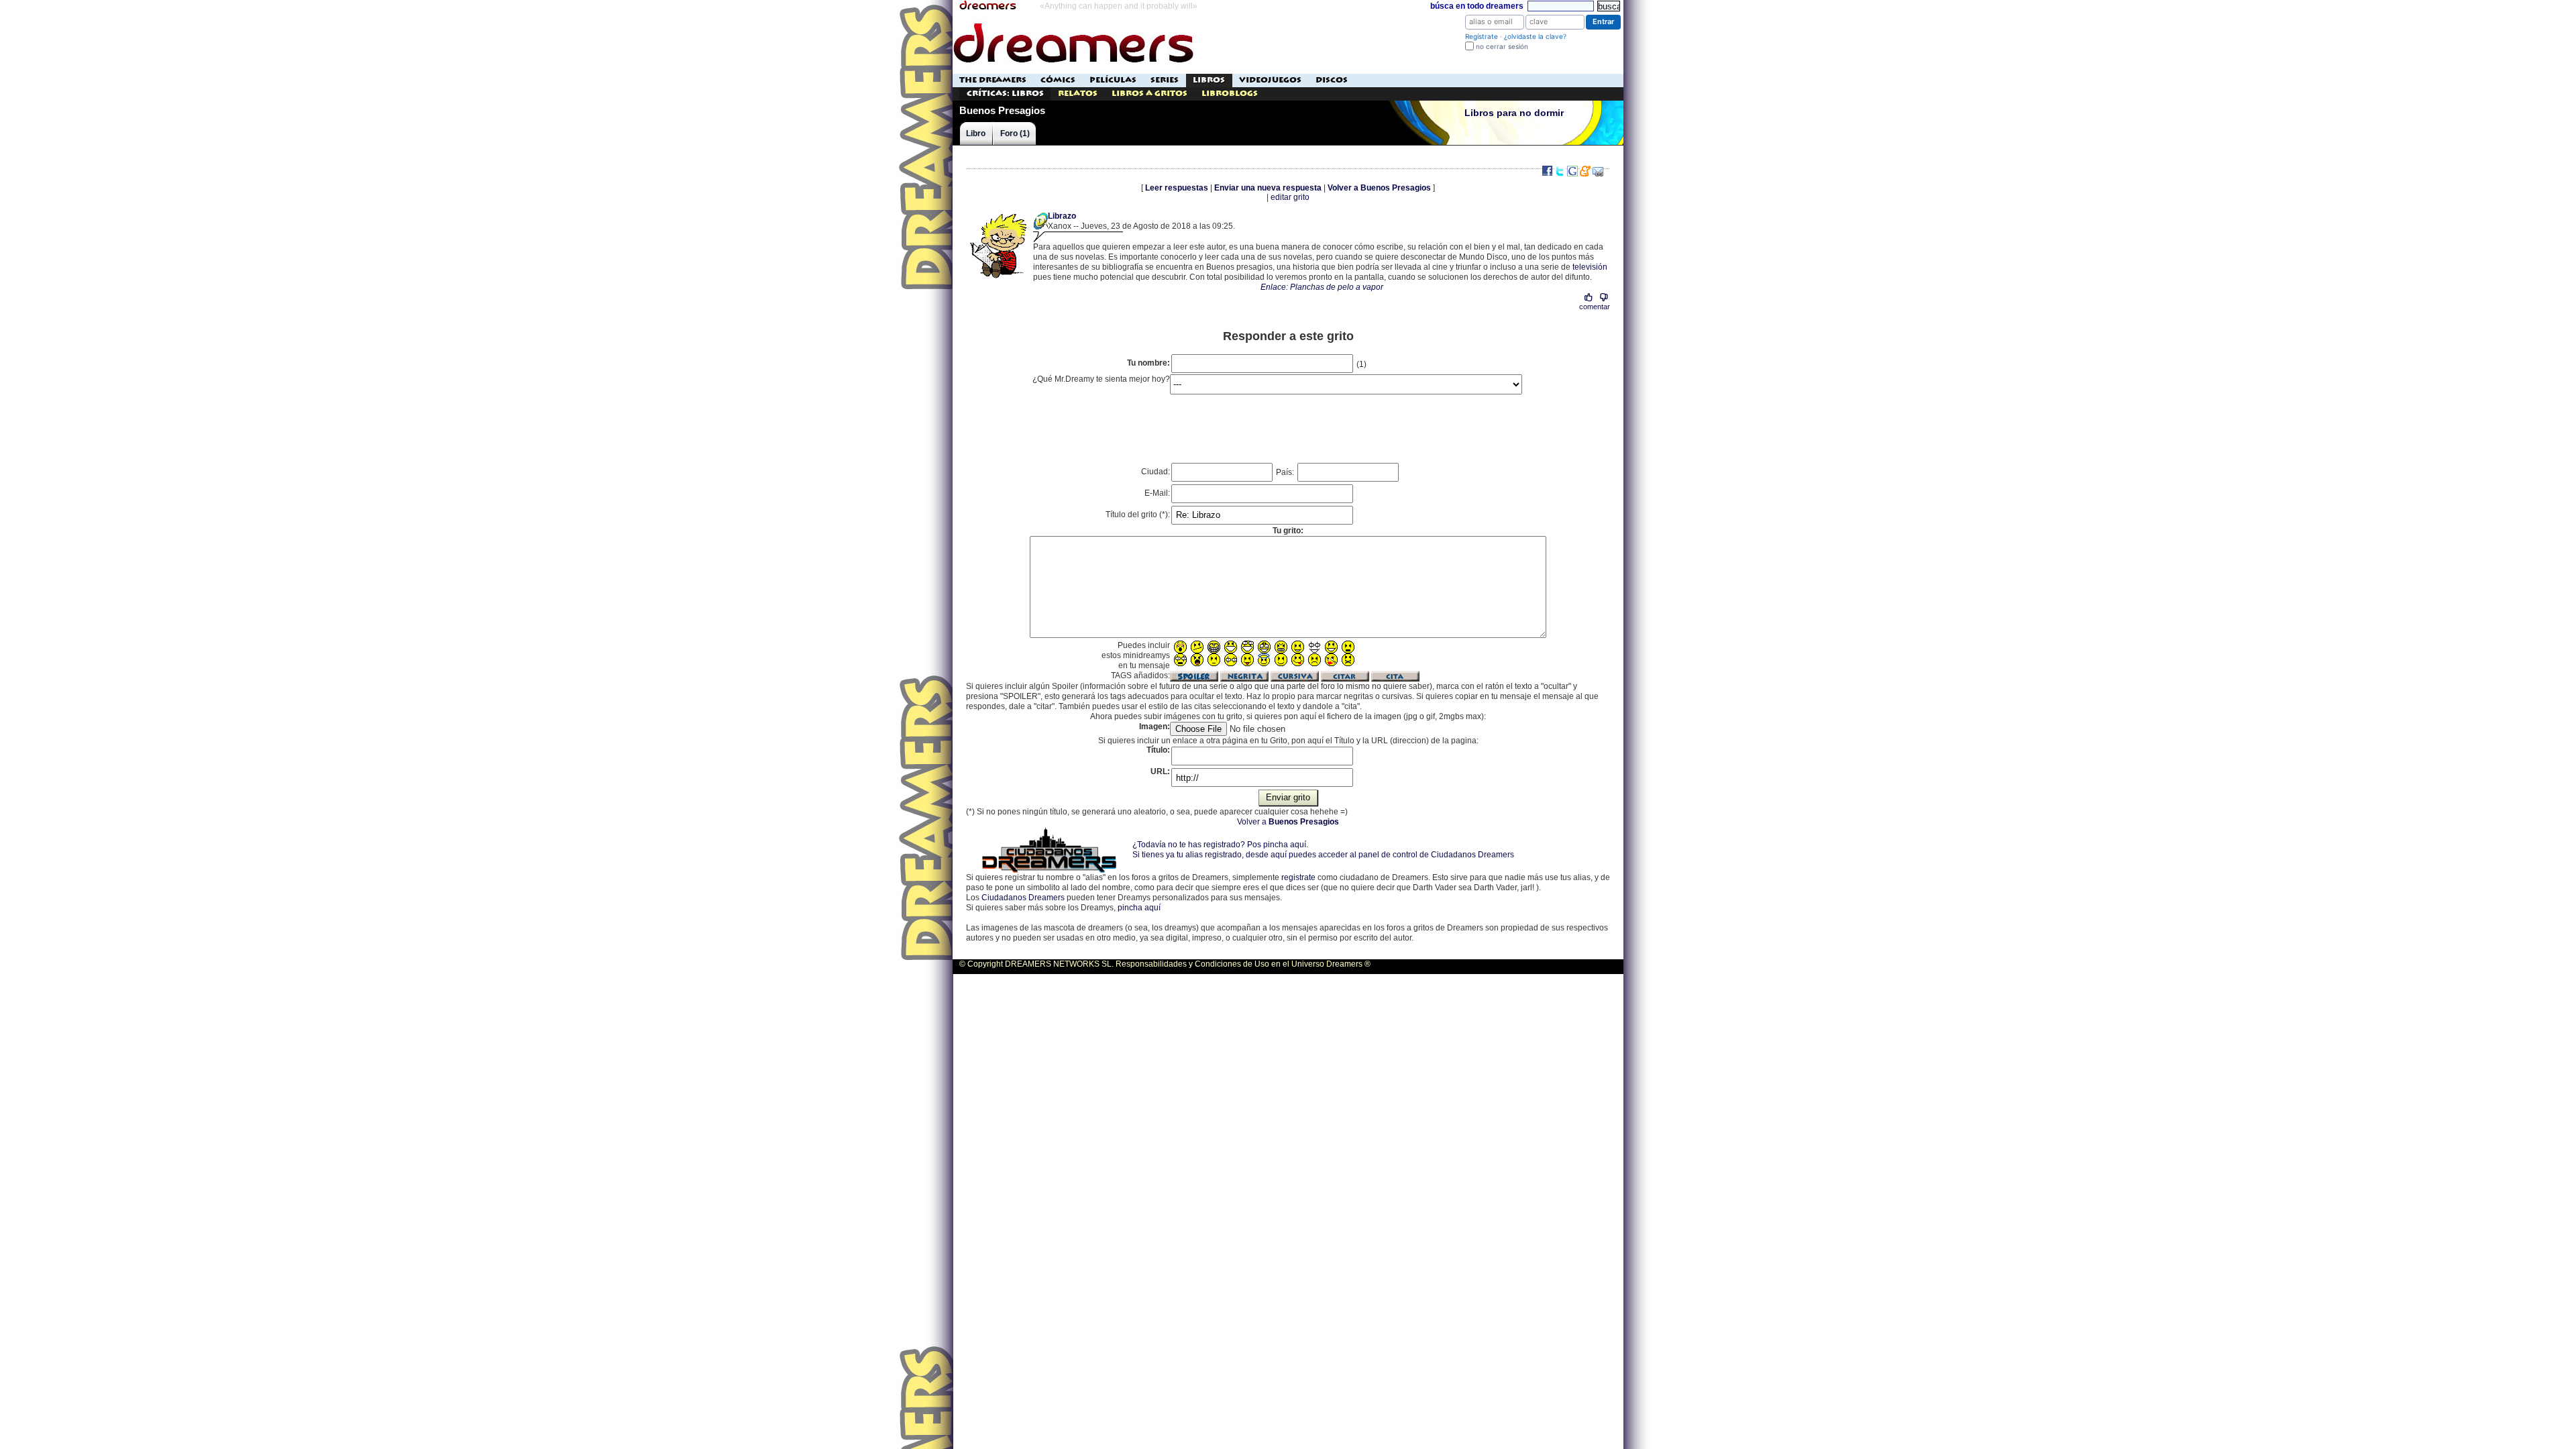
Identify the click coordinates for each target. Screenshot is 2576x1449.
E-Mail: (1157, 493)
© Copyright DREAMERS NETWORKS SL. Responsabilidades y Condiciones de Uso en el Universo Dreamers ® (1165, 964)
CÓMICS (1058, 80)
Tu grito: (1288, 531)
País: (1286, 472)
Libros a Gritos (1149, 94)
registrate (1298, 877)
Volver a (1288, 822)
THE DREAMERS (993, 80)
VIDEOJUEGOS (1270, 80)
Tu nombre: (1148, 363)
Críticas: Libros (1005, 94)
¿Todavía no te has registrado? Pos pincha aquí (1219, 845)
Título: (1158, 750)
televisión (1590, 267)
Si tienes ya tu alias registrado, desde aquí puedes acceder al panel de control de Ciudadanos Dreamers (1323, 855)
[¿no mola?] (1604, 298)
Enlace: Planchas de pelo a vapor (1322, 287)
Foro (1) (1015, 133)
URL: (1160, 771)
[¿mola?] (1589, 298)
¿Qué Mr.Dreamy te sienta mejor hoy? (1101, 379)
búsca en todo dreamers (1477, 6)
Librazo (1062, 216)
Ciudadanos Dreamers (1023, 898)
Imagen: (1155, 727)
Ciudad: (1156, 472)
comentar (1595, 307)
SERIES (1165, 80)
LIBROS (1209, 80)
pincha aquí (1139, 908)
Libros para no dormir (1514, 113)
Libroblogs (1230, 94)
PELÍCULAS (1113, 80)
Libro (976, 133)
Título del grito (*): (1138, 515)
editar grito (1290, 197)
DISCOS (1332, 80)
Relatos (1078, 94)
